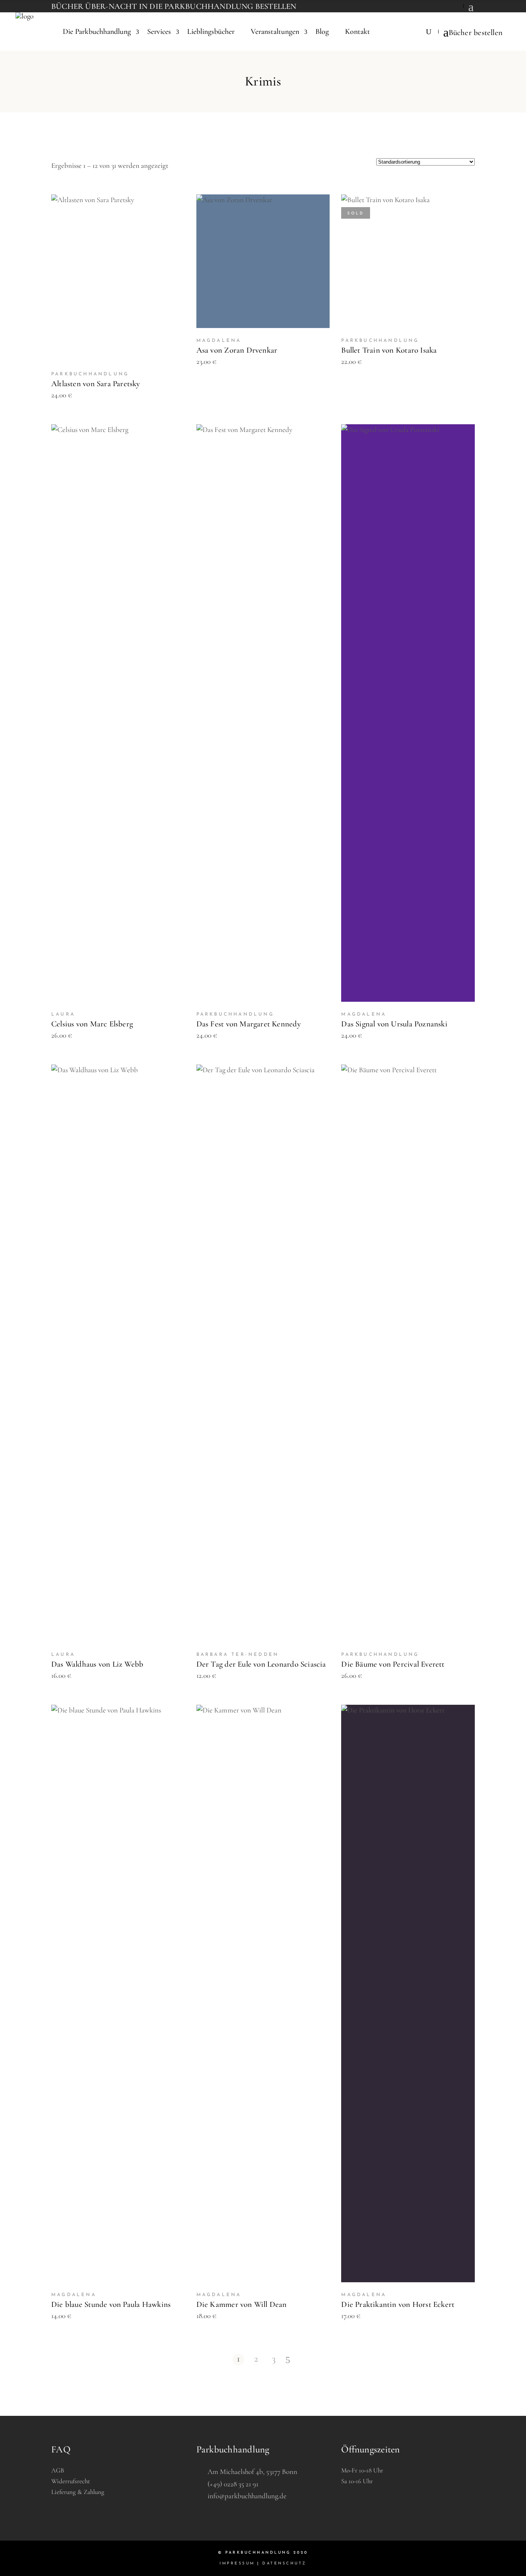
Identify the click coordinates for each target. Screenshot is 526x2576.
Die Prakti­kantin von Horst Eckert (398, 2304)
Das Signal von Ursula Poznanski (394, 1024)
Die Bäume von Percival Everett (393, 1664)
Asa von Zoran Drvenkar (237, 350)
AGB (58, 2470)
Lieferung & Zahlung (78, 2492)
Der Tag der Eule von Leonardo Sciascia (261, 1664)
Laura (63, 1014)
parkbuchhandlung (90, 374)
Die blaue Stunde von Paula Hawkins (111, 2304)
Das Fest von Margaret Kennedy (249, 1024)
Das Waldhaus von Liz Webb (97, 1664)
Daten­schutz (284, 2563)
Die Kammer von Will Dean (242, 2304)
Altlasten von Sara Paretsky (96, 384)
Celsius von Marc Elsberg (92, 1024)
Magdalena (219, 341)
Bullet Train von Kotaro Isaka (389, 350)
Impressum (237, 2563)
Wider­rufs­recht (71, 2481)
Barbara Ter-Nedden (238, 1655)
